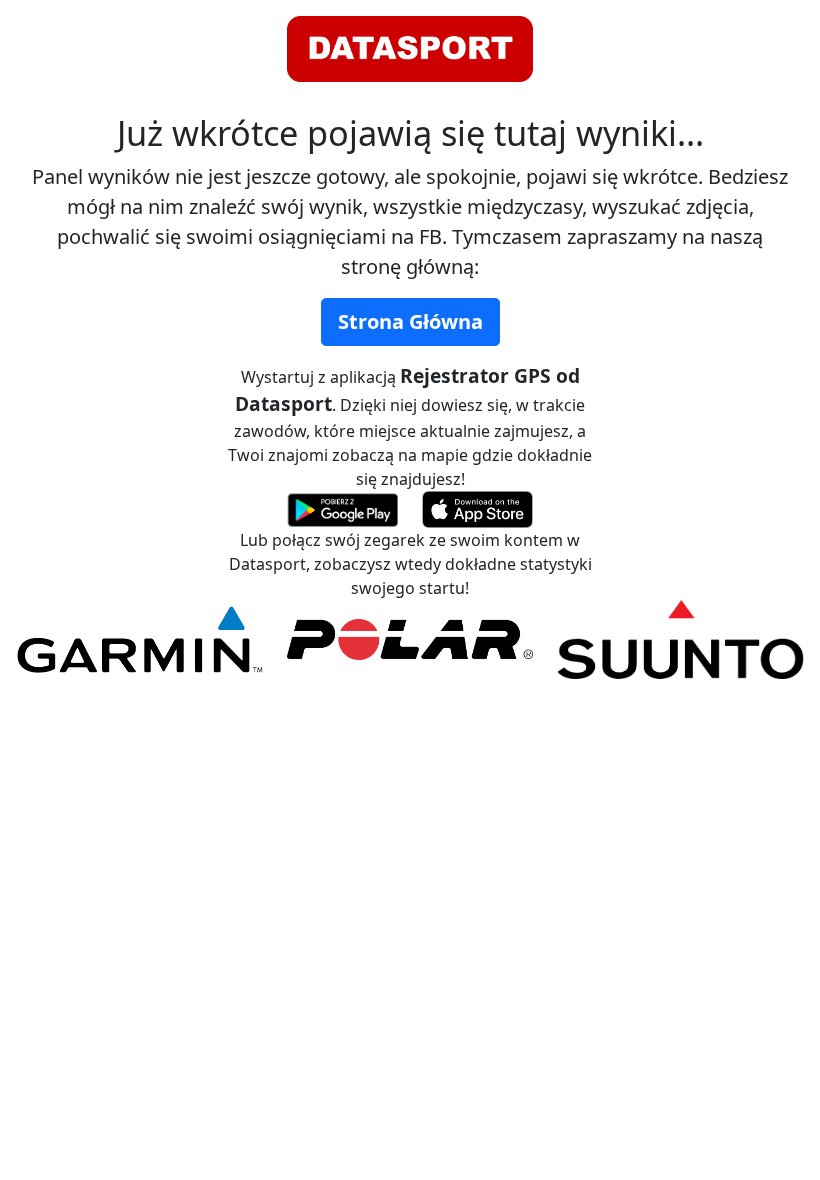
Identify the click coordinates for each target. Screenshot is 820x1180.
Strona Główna (410, 321)
